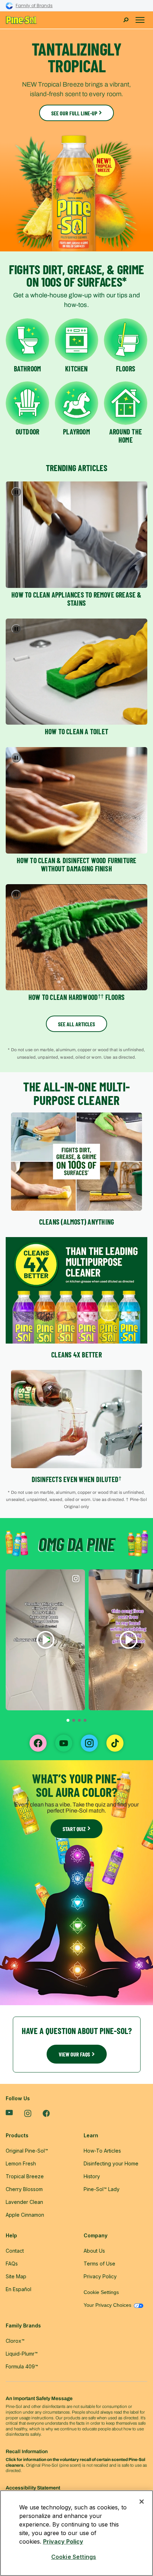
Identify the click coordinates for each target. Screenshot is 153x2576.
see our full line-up (74, 113)
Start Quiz (74, 1829)
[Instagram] (28, 2114)
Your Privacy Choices (108, 2305)
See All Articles (76, 1024)
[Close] (142, 2502)
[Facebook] (46, 2114)
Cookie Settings (101, 2292)
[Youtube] (9, 2113)
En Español (19, 2289)
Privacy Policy (63, 2541)
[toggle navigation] (140, 20)
